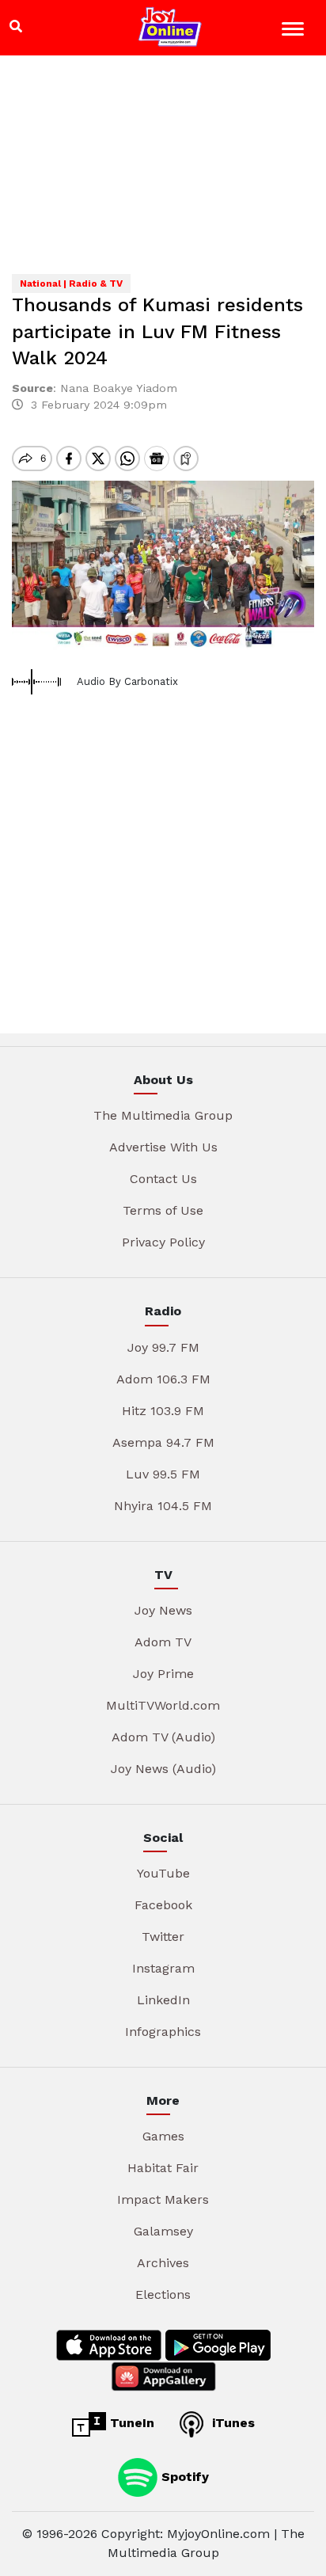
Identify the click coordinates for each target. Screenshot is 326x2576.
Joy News (163, 1610)
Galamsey (163, 2231)
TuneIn (130, 2423)
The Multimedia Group (163, 1115)
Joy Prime (163, 1674)
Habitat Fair (163, 2168)
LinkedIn (163, 2000)
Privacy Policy (163, 1242)
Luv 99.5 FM (163, 1474)
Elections (163, 2294)
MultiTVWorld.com (163, 1705)
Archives (163, 2263)
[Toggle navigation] (295, 31)
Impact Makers (163, 2199)
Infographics (163, 2032)
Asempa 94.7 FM (163, 1442)
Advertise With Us (163, 1147)
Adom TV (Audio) (163, 1737)
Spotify (183, 2477)
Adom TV (163, 1642)
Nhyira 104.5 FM (163, 1506)
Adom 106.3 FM (163, 1379)
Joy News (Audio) (163, 1769)
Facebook (163, 1905)
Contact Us (163, 1179)
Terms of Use (163, 1210)
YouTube (163, 1873)
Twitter (163, 1937)
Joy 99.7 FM (163, 1347)
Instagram (163, 1968)
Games (163, 2136)
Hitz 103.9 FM (163, 1411)
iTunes (231, 2423)
